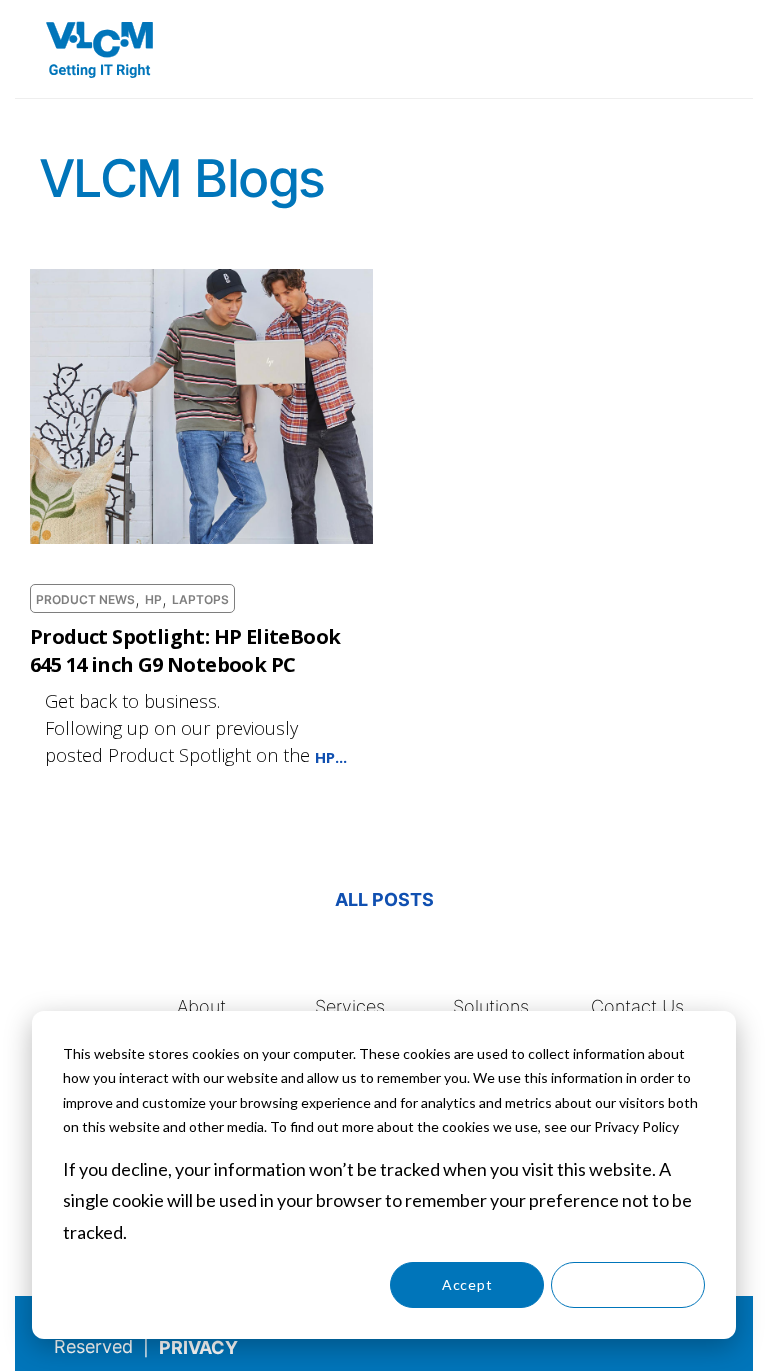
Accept (467, 1284)
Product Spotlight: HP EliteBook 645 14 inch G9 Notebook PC (185, 650)
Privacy (198, 1347)
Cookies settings (306, 1284)
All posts (384, 899)
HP (153, 600)
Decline (628, 1284)
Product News (85, 600)
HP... (331, 757)
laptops (200, 600)
